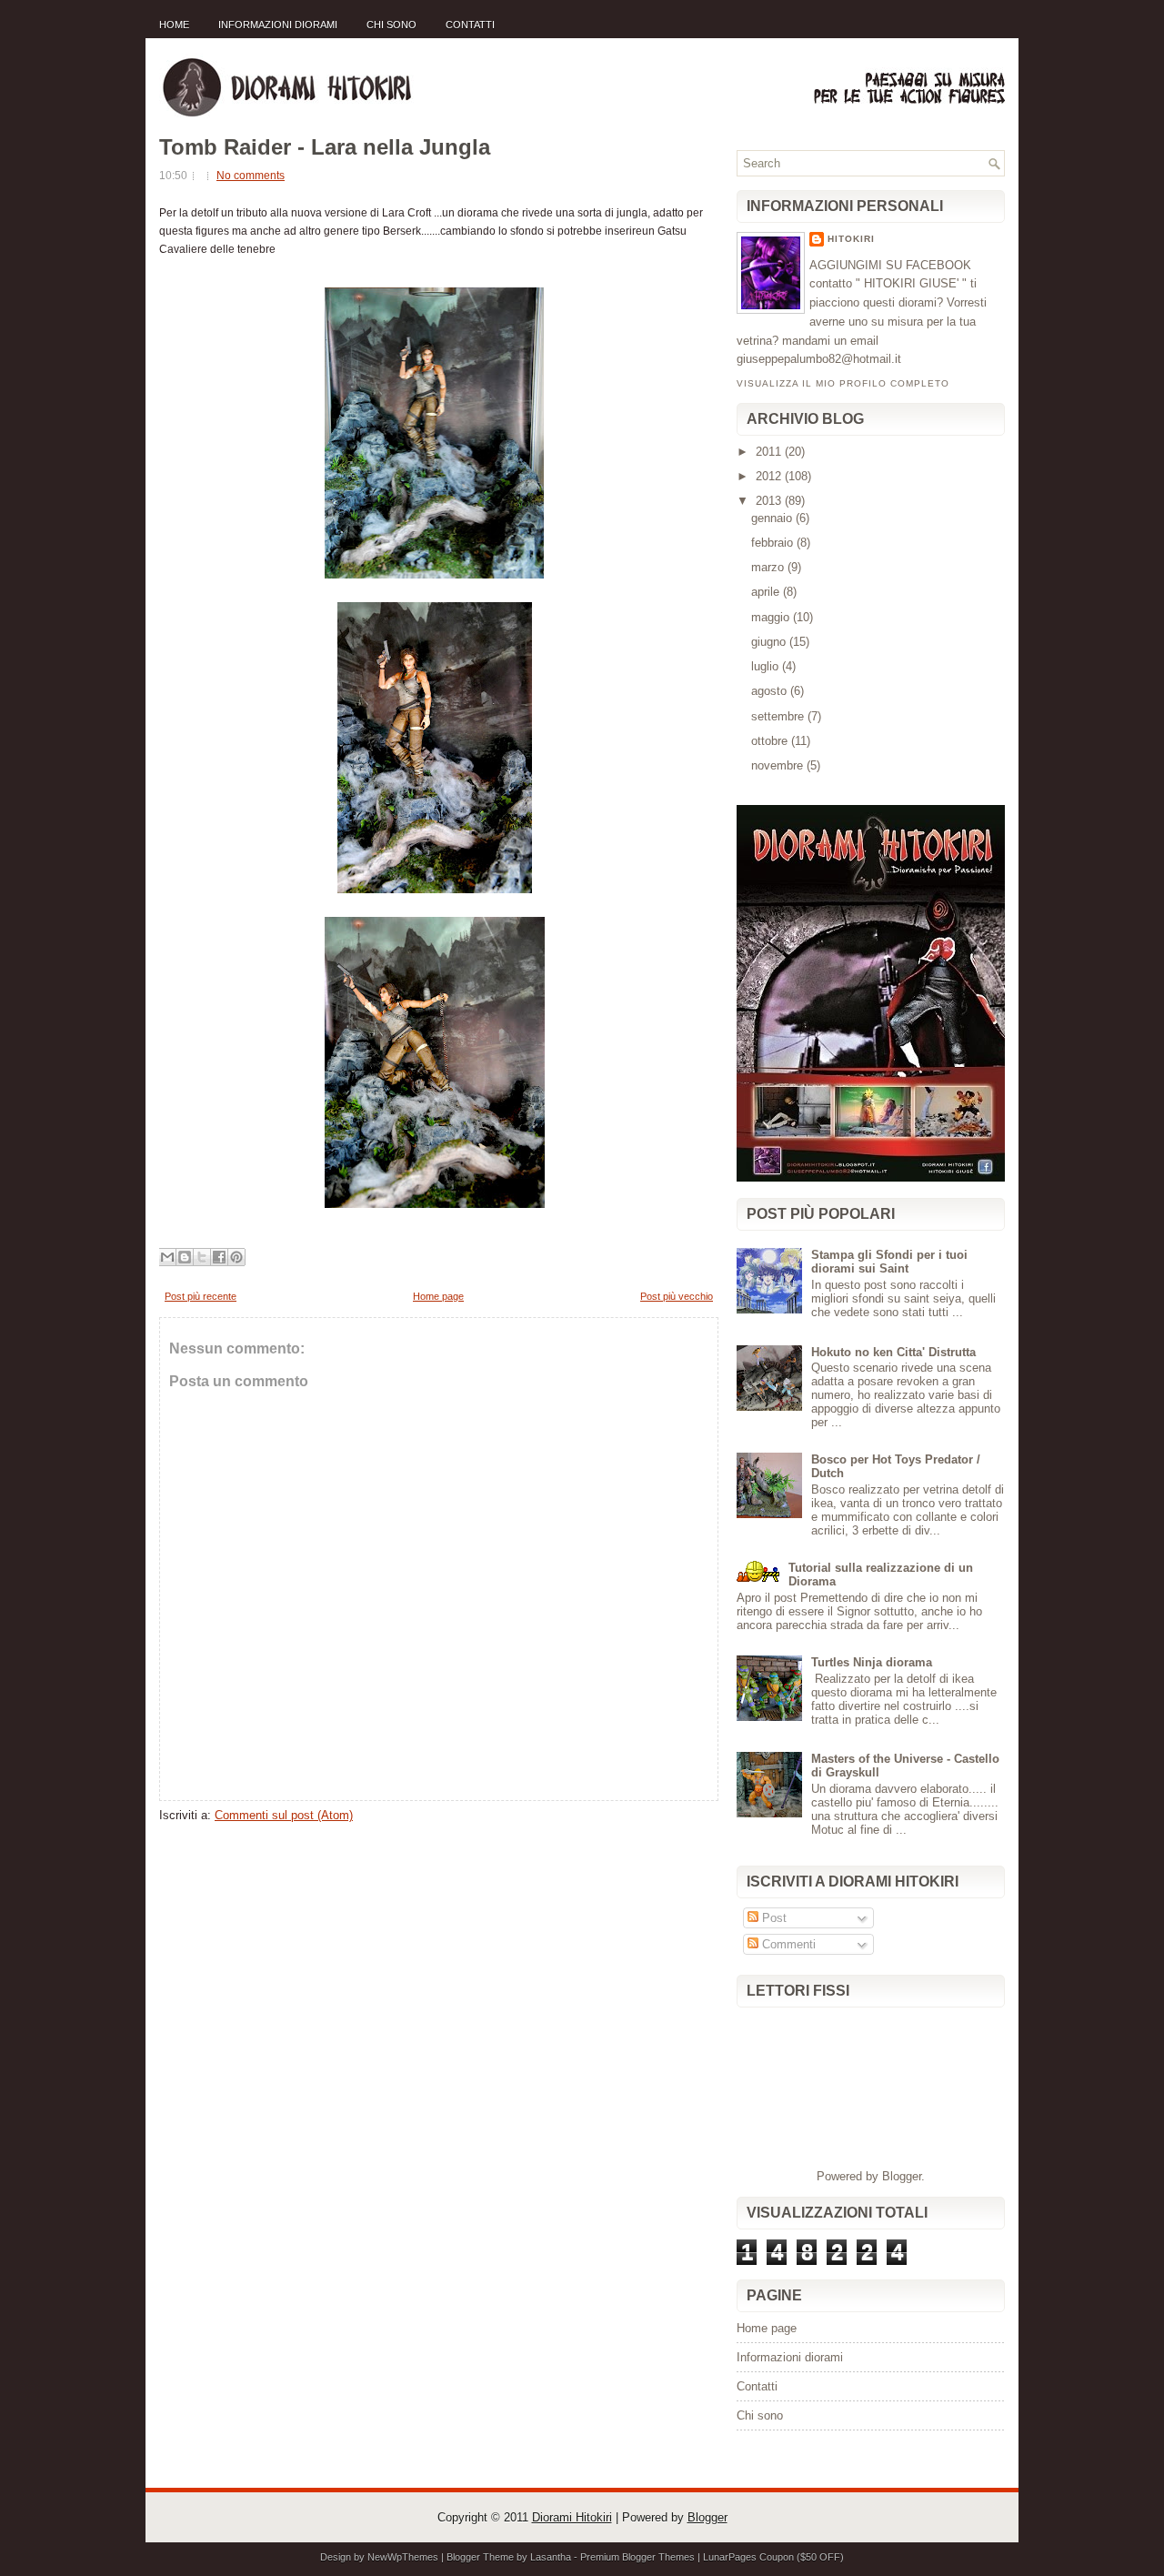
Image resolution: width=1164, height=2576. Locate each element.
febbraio (774, 543)
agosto (771, 691)
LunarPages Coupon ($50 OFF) (773, 2557)
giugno (770, 642)
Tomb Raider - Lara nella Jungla (325, 147)
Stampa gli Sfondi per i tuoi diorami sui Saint (889, 1262)
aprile (767, 592)
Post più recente (201, 1296)
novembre (779, 765)
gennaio (773, 518)
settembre (779, 716)
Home (174, 25)
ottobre (771, 741)
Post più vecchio (677, 1296)
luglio (767, 666)
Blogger (902, 2176)
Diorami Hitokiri (572, 2517)
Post (773, 1918)
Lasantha (551, 2557)
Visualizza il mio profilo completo (843, 383)
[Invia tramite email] (167, 1257)
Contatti (470, 25)
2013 (770, 501)
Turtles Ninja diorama (872, 1662)
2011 (770, 452)
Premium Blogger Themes (637, 2557)
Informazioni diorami (278, 25)
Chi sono (391, 25)
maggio (772, 617)
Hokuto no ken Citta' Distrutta (893, 1352)
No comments (251, 176)
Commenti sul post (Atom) (284, 1815)
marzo (769, 567)
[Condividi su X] (202, 1257)
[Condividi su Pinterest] (236, 1257)
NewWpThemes (403, 2557)
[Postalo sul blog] (185, 1257)
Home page (438, 1296)
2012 (770, 476)
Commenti (787, 1944)
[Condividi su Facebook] (219, 1257)
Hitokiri (851, 239)
